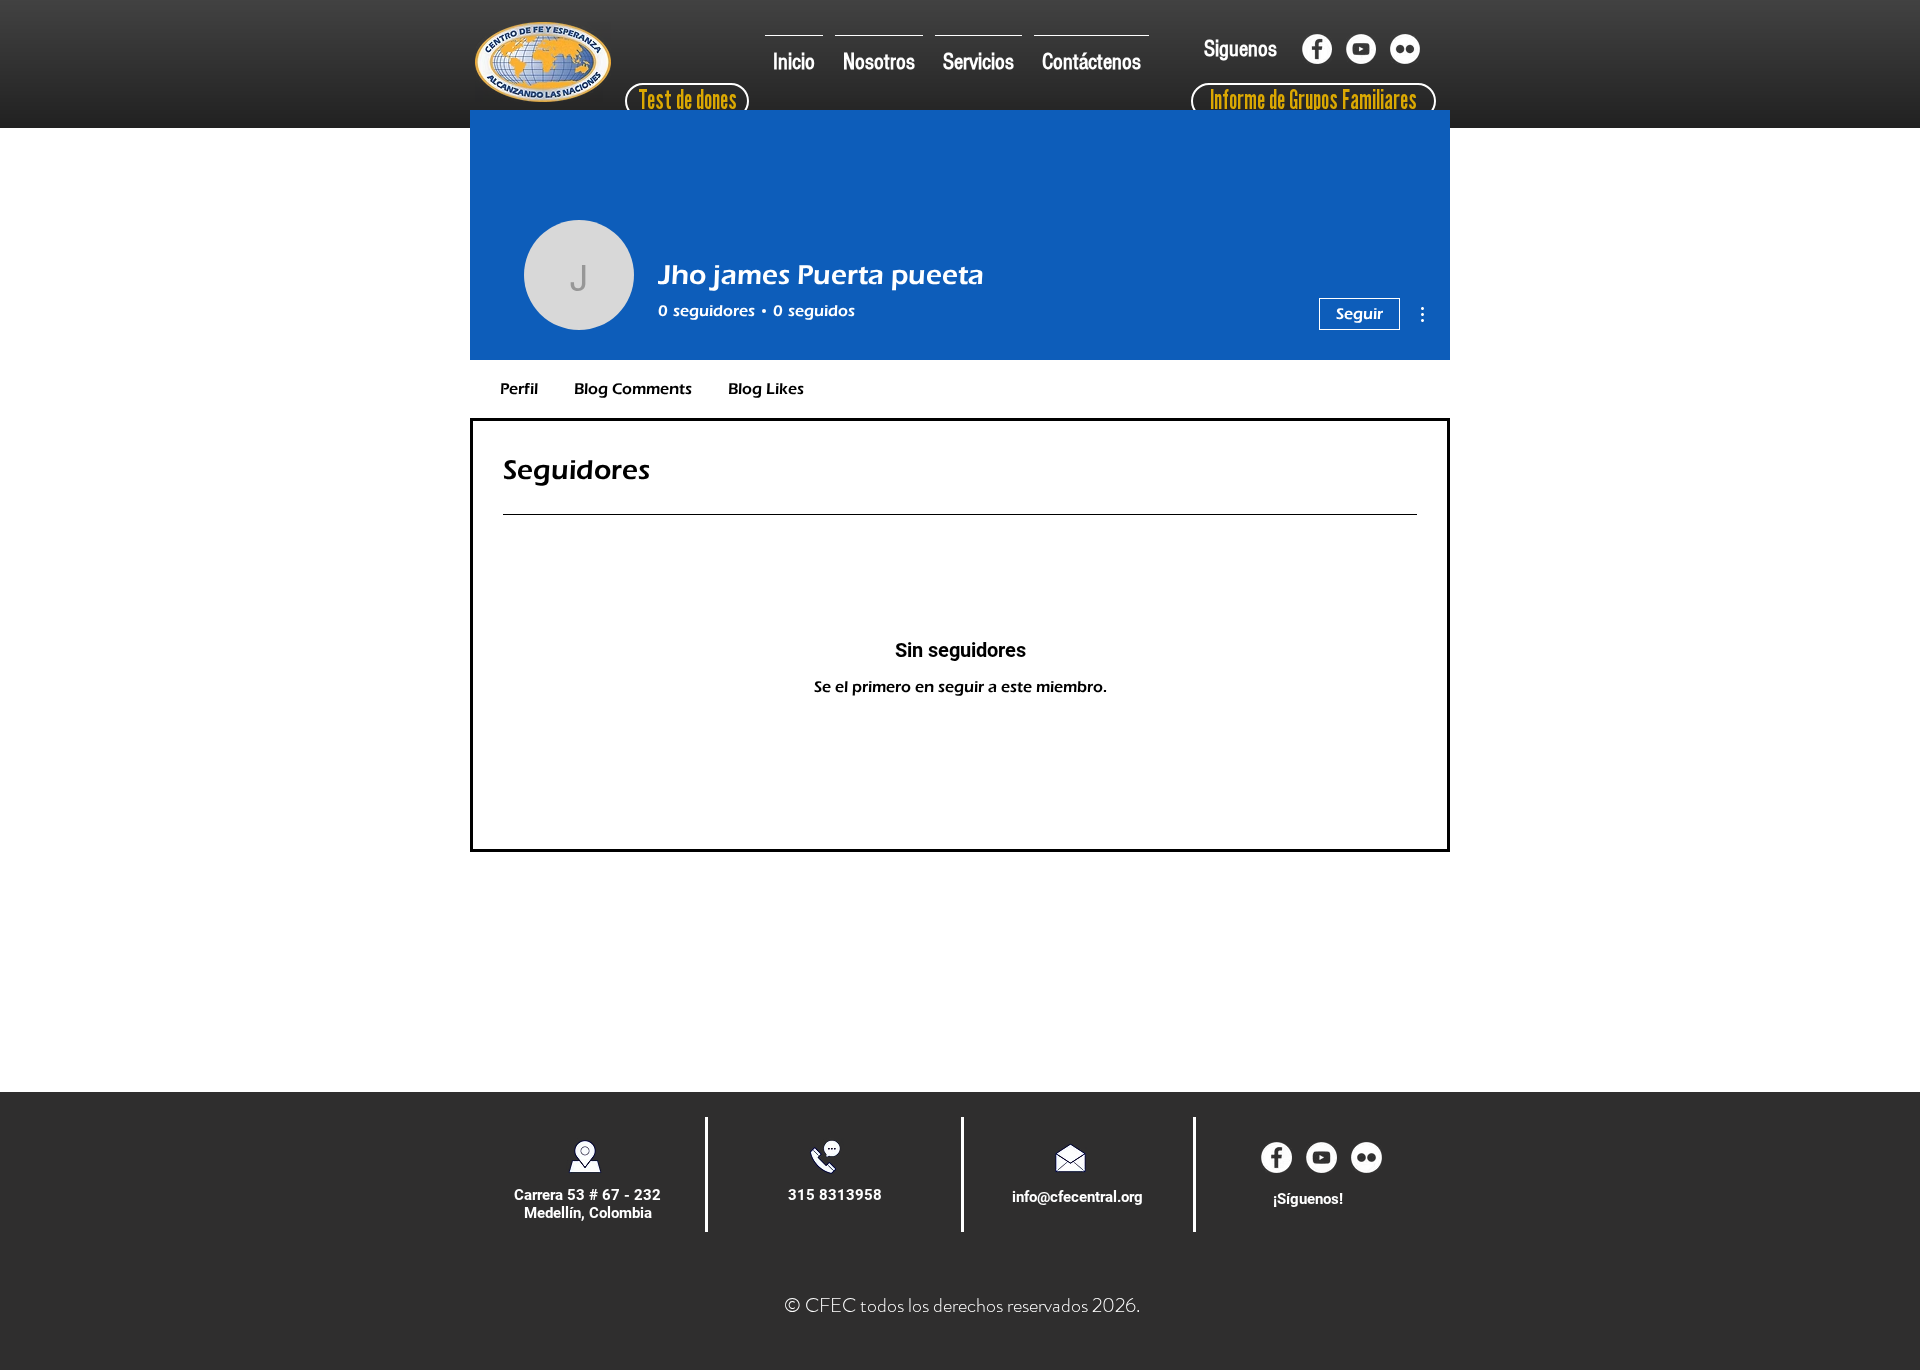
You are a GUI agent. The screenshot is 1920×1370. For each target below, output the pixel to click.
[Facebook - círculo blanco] (1317, 49)
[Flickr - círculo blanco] (1405, 49)
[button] (879, 53)
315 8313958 (835, 1195)
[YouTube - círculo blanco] (1361, 49)
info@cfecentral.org (1077, 1197)
